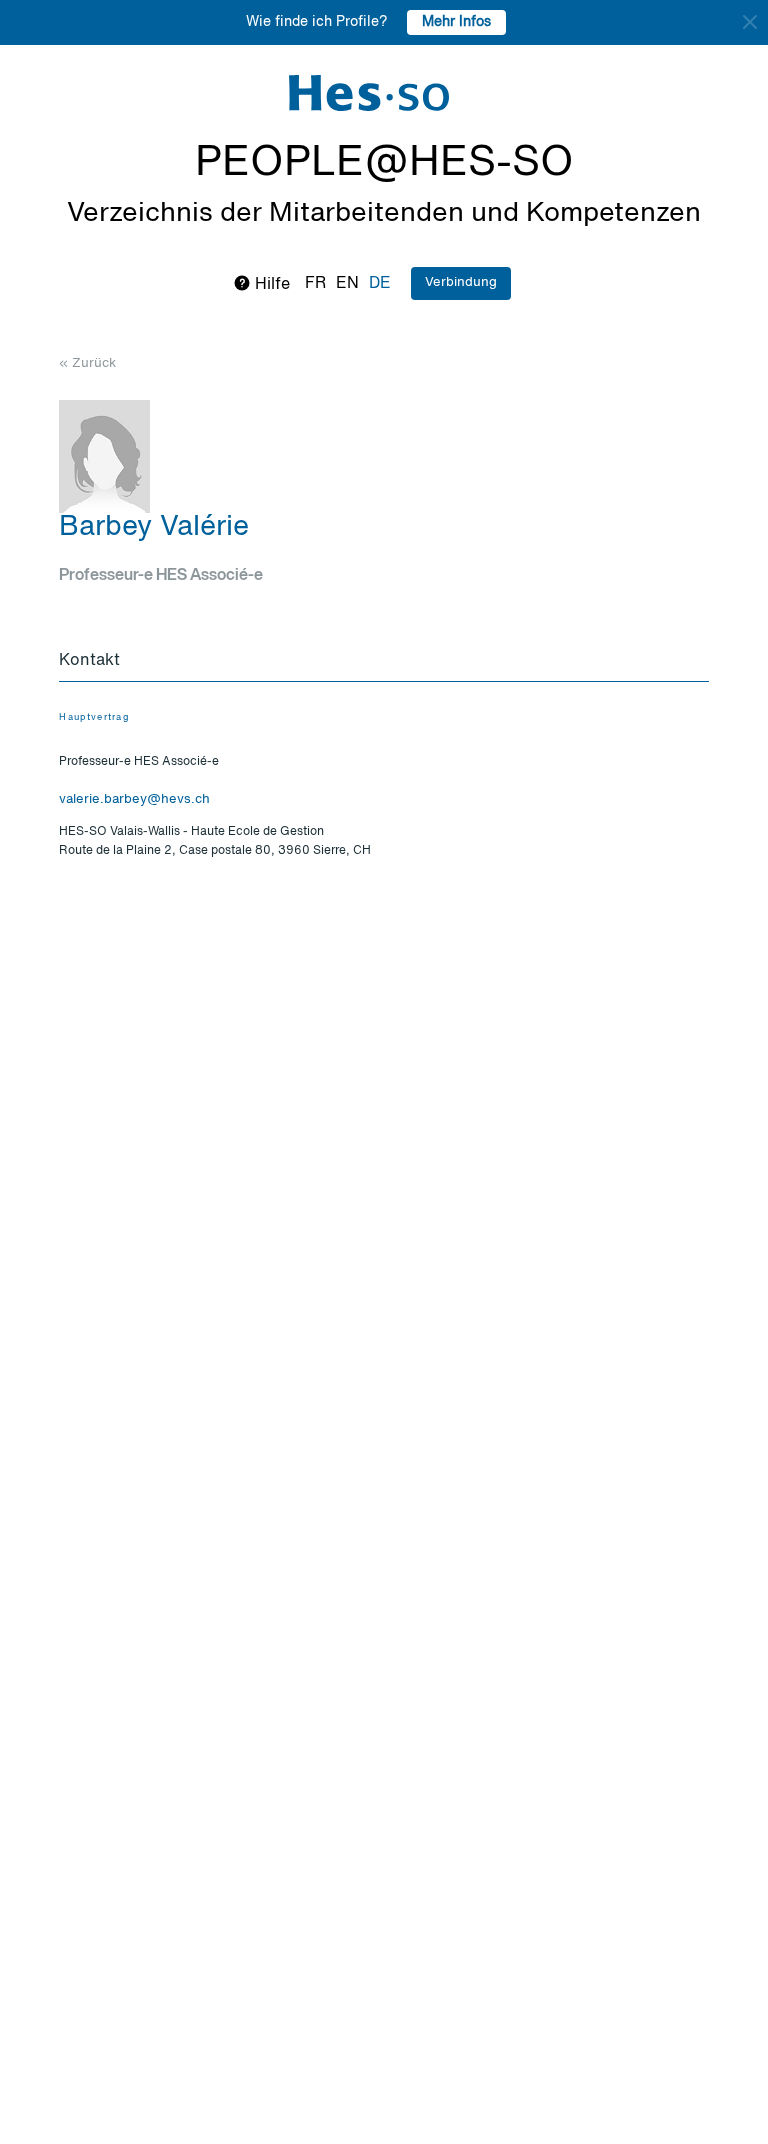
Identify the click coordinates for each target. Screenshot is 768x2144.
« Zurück (87, 363)
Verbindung (461, 282)
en (347, 284)
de (380, 284)
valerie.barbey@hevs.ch (134, 799)
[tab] (383, 662)
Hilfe (270, 285)
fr (315, 284)
